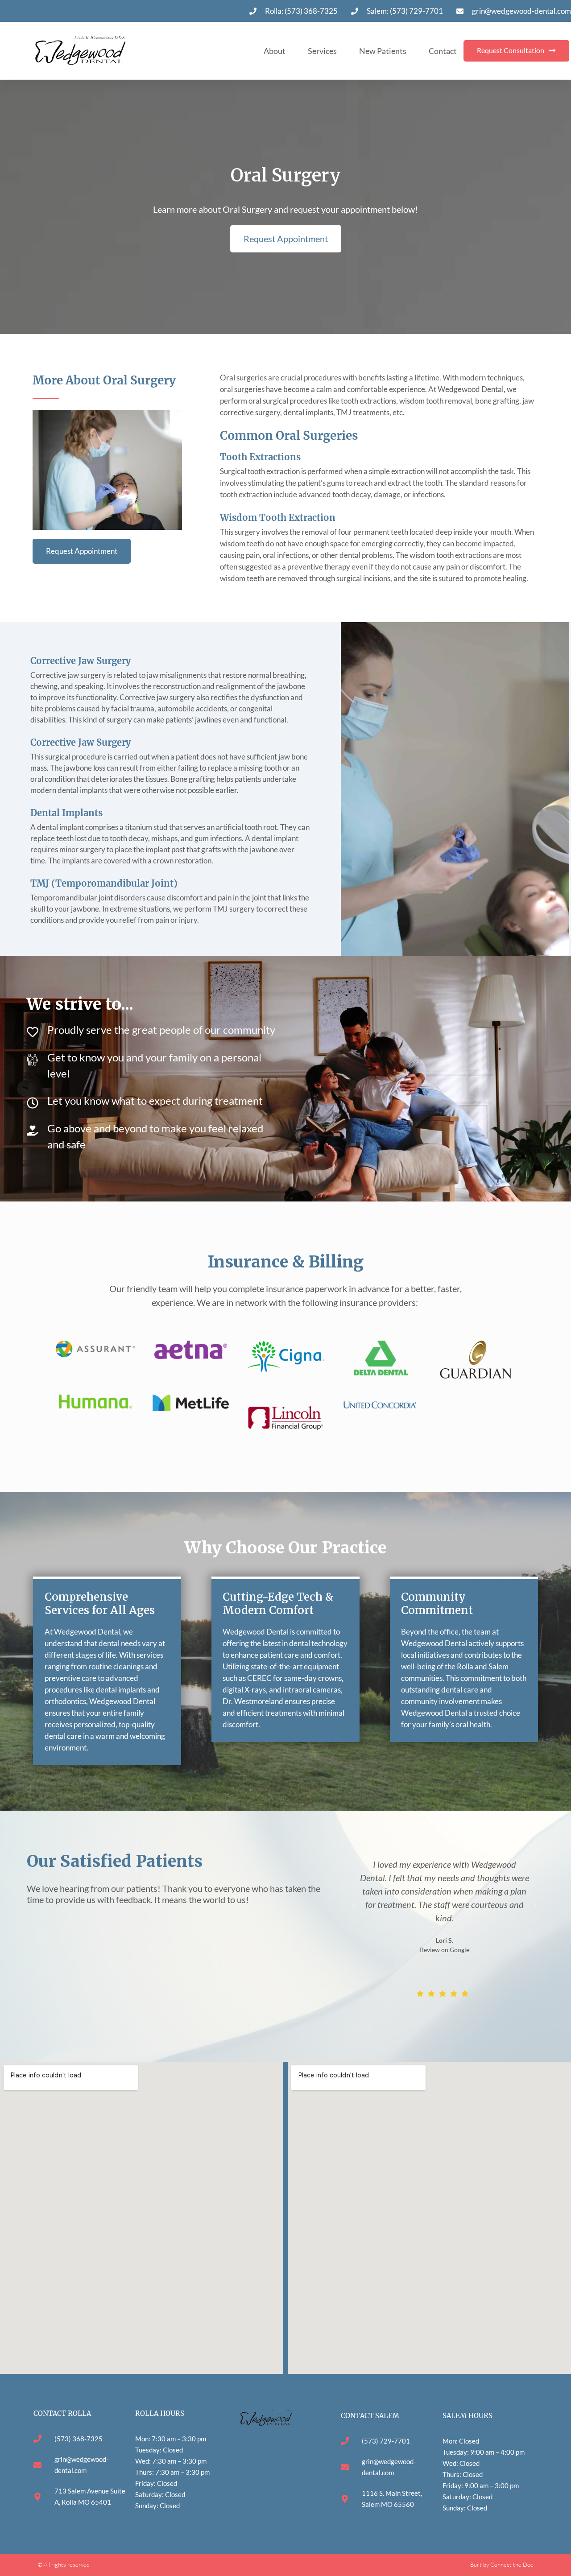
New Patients (383, 51)
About (275, 51)
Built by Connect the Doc (502, 2564)
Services (322, 51)
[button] (354, 1906)
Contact (443, 51)
